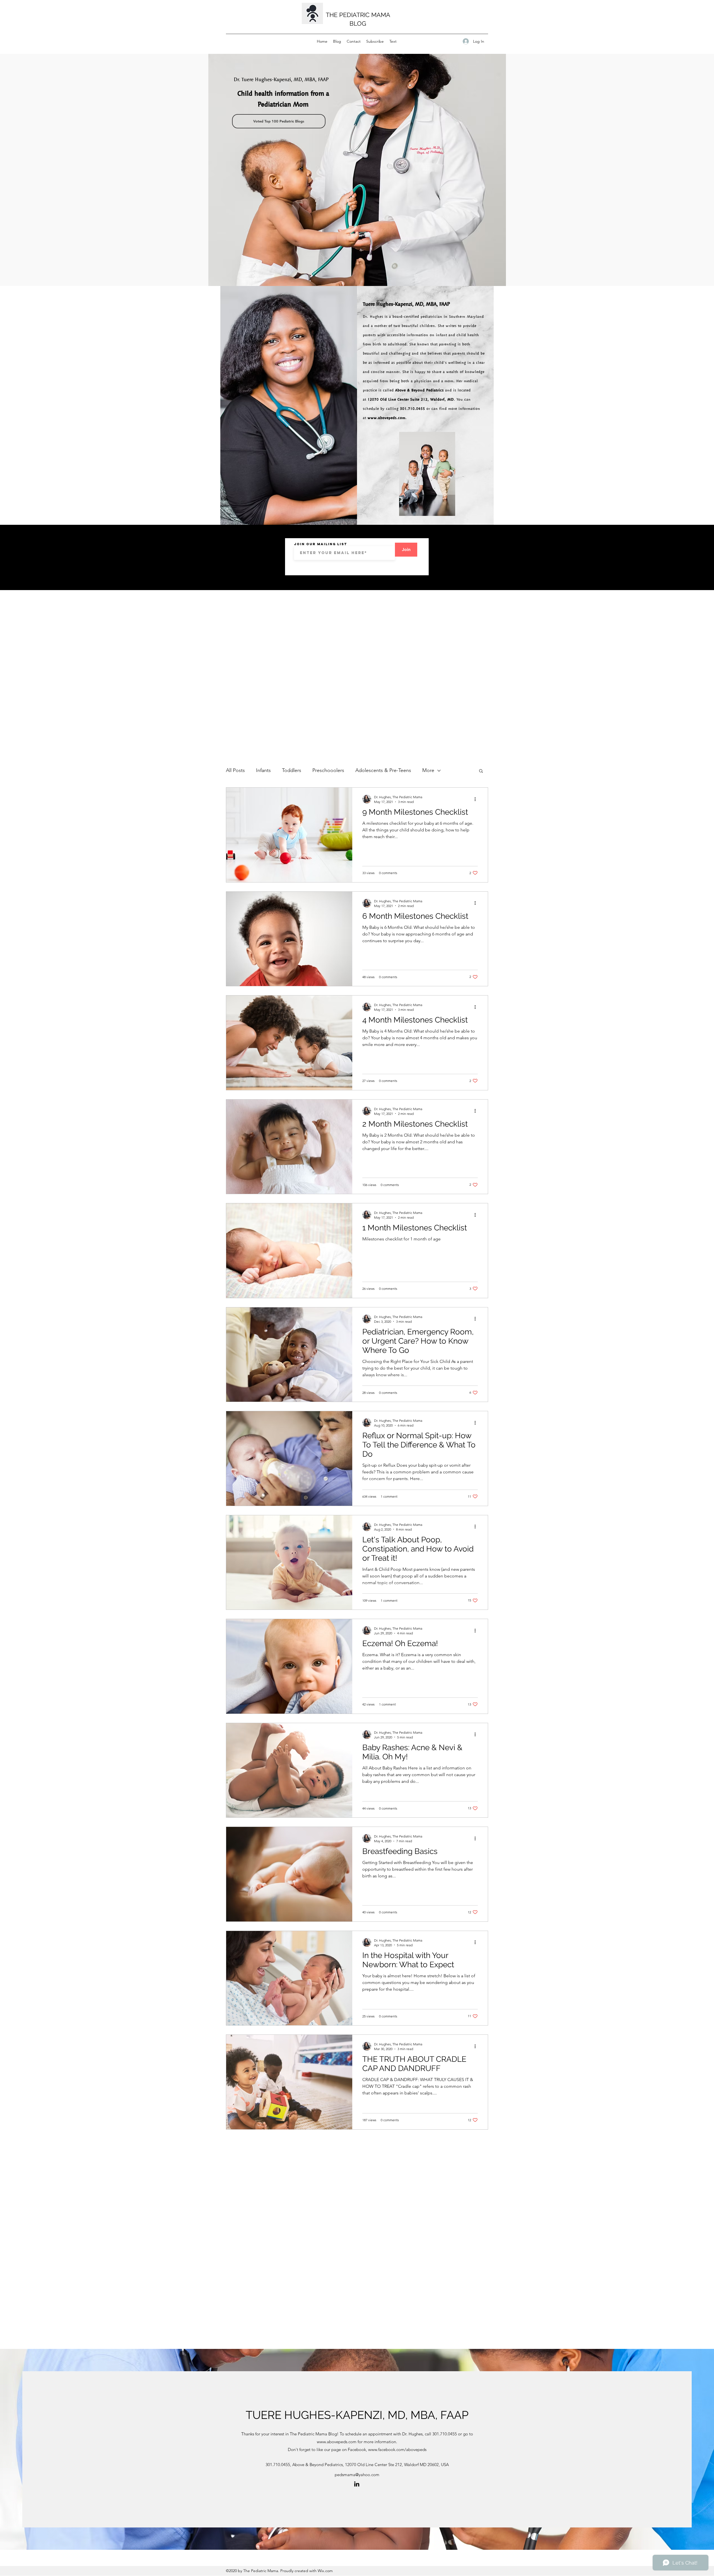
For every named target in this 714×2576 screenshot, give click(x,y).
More (428, 770)
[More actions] (477, 799)
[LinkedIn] (357, 2484)
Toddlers (292, 770)
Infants (263, 770)
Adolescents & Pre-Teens (383, 770)
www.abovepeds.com (387, 418)
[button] (481, 771)
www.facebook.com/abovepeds (397, 2449)
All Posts (235, 770)
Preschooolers (328, 770)
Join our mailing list (320, 544)
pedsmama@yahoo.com (357, 2475)
